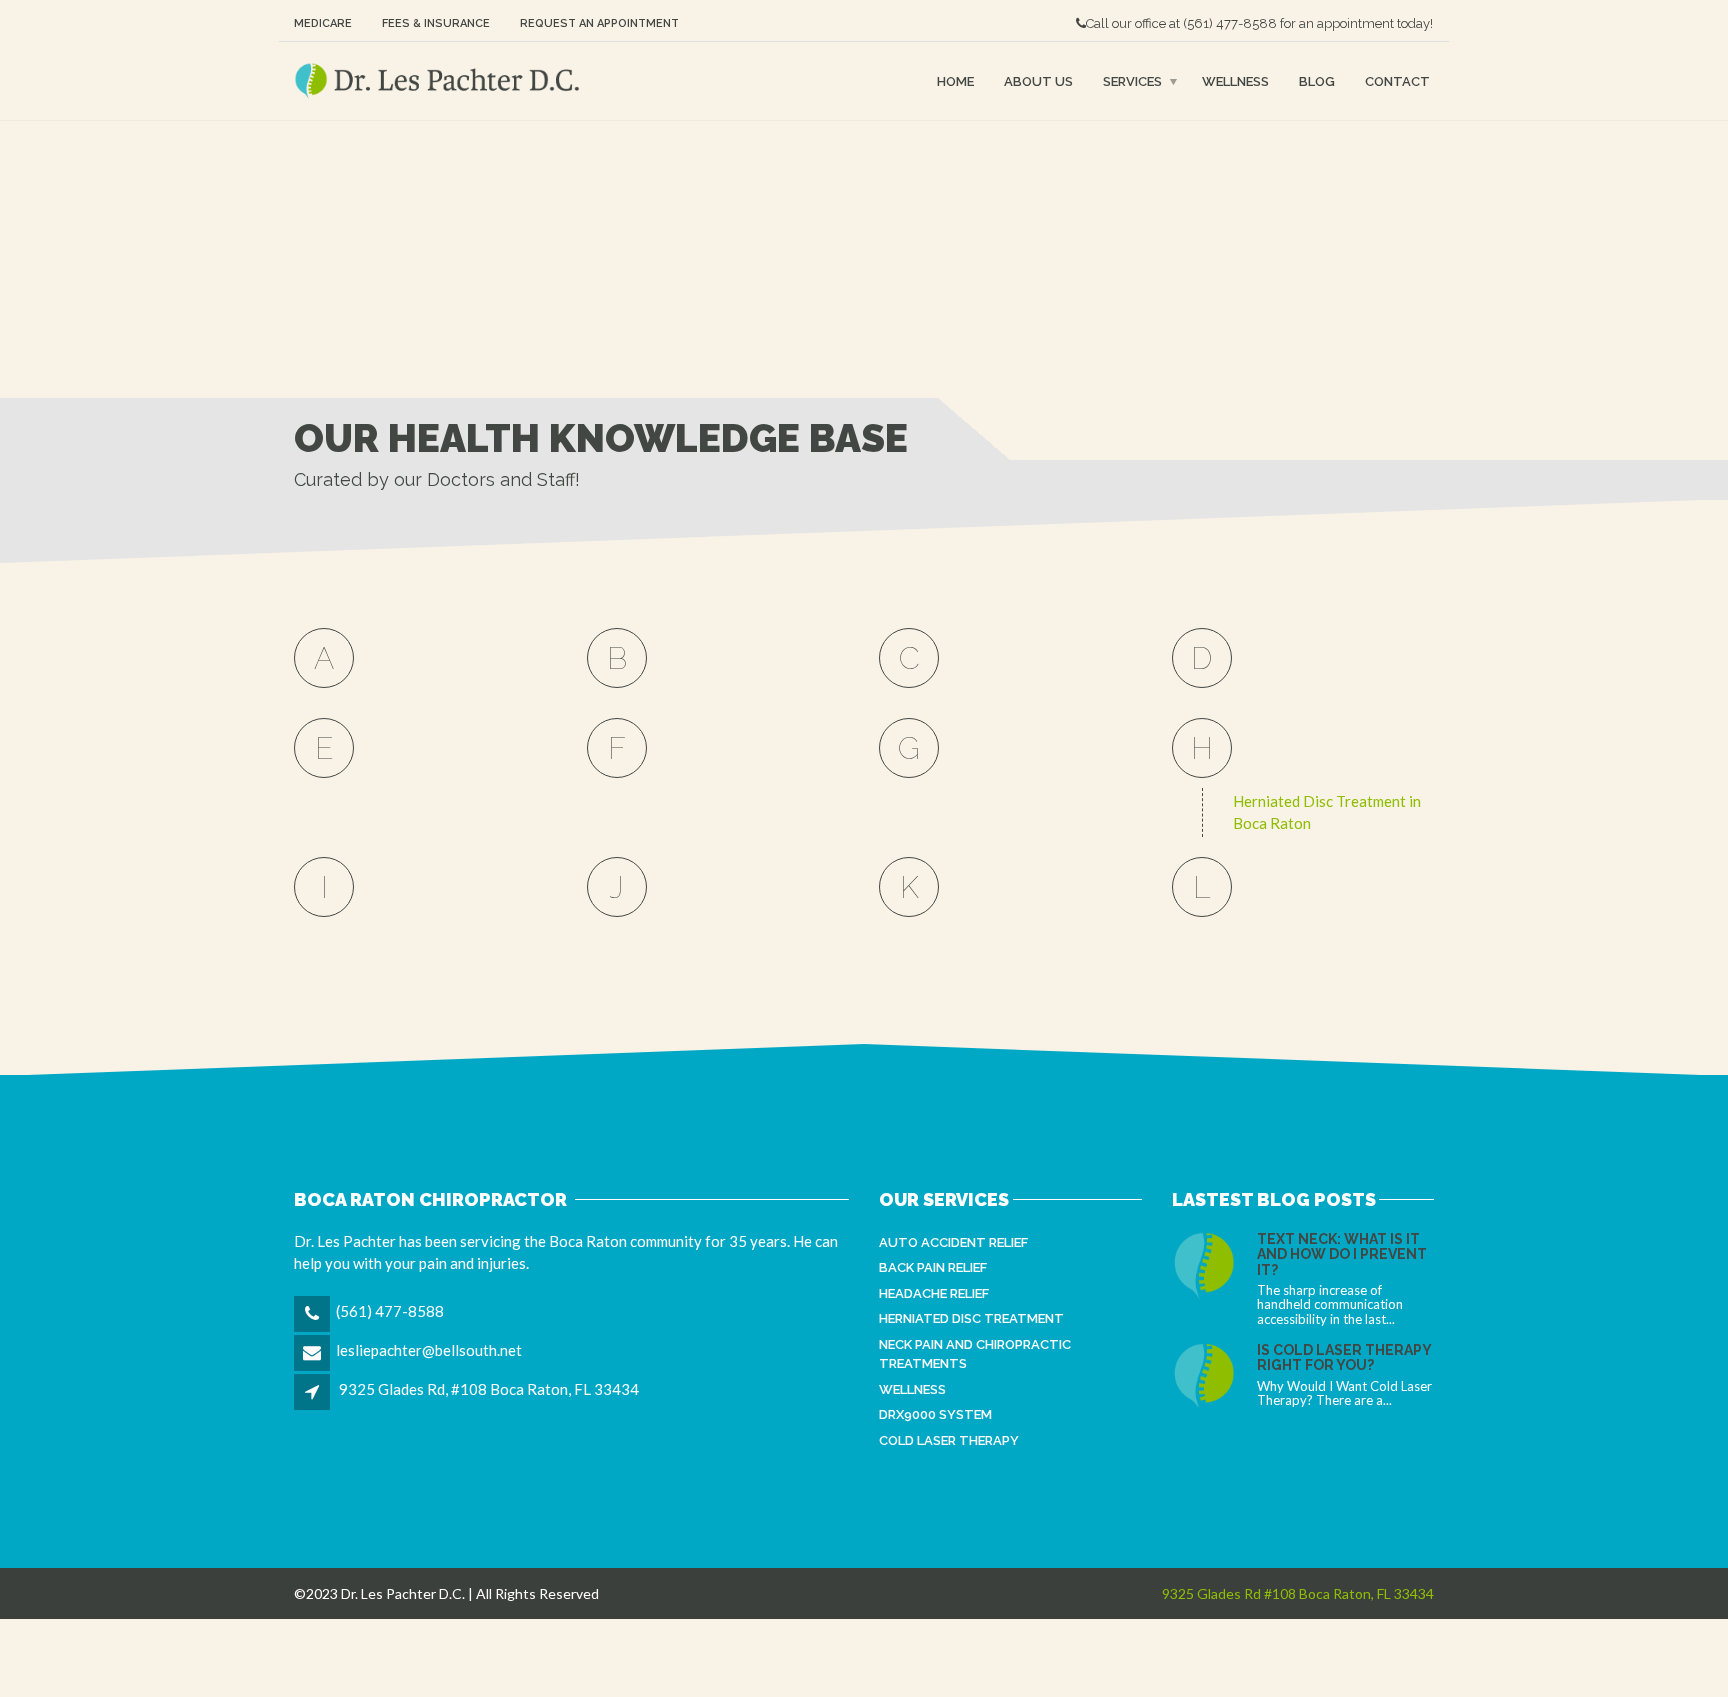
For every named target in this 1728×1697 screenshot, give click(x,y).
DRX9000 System (935, 1414)
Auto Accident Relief (953, 1242)
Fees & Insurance (436, 23)
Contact (1397, 80)
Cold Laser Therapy (949, 1440)
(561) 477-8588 (1230, 23)
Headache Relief (934, 1293)
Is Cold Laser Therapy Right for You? (1344, 1357)
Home (955, 80)
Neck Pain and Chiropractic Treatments (975, 1354)
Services (1132, 80)
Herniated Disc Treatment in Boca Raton (1327, 812)
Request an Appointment (599, 23)
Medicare (323, 23)
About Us (1038, 80)
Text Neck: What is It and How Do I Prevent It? (1342, 1254)
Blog (1317, 80)
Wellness (1235, 80)
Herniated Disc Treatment (971, 1318)
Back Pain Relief (933, 1267)
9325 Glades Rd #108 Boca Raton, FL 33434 (1298, 1593)
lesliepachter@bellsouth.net (429, 1350)
